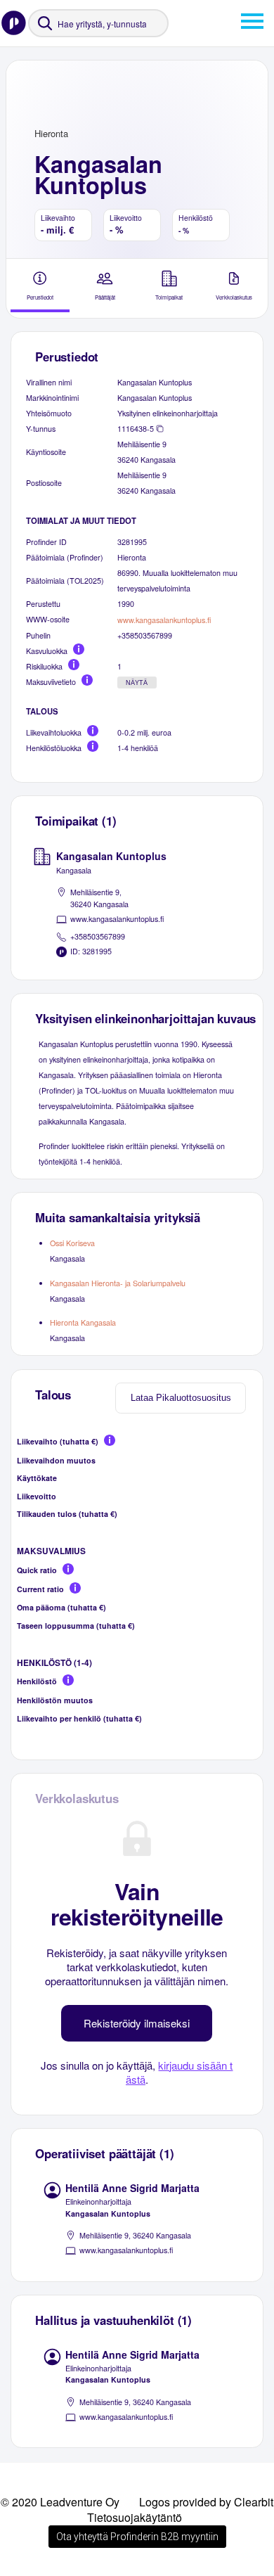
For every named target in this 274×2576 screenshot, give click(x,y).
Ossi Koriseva (72, 1243)
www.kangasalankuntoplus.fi (164, 620)
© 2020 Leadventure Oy (60, 2502)
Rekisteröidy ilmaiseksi (137, 2023)
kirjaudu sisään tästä (180, 2072)
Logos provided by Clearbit (206, 2502)
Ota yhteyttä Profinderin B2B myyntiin (137, 2537)
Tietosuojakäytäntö (135, 2517)
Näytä (137, 683)
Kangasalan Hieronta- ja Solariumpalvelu (118, 1283)
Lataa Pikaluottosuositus (181, 1398)
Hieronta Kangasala (83, 1322)
